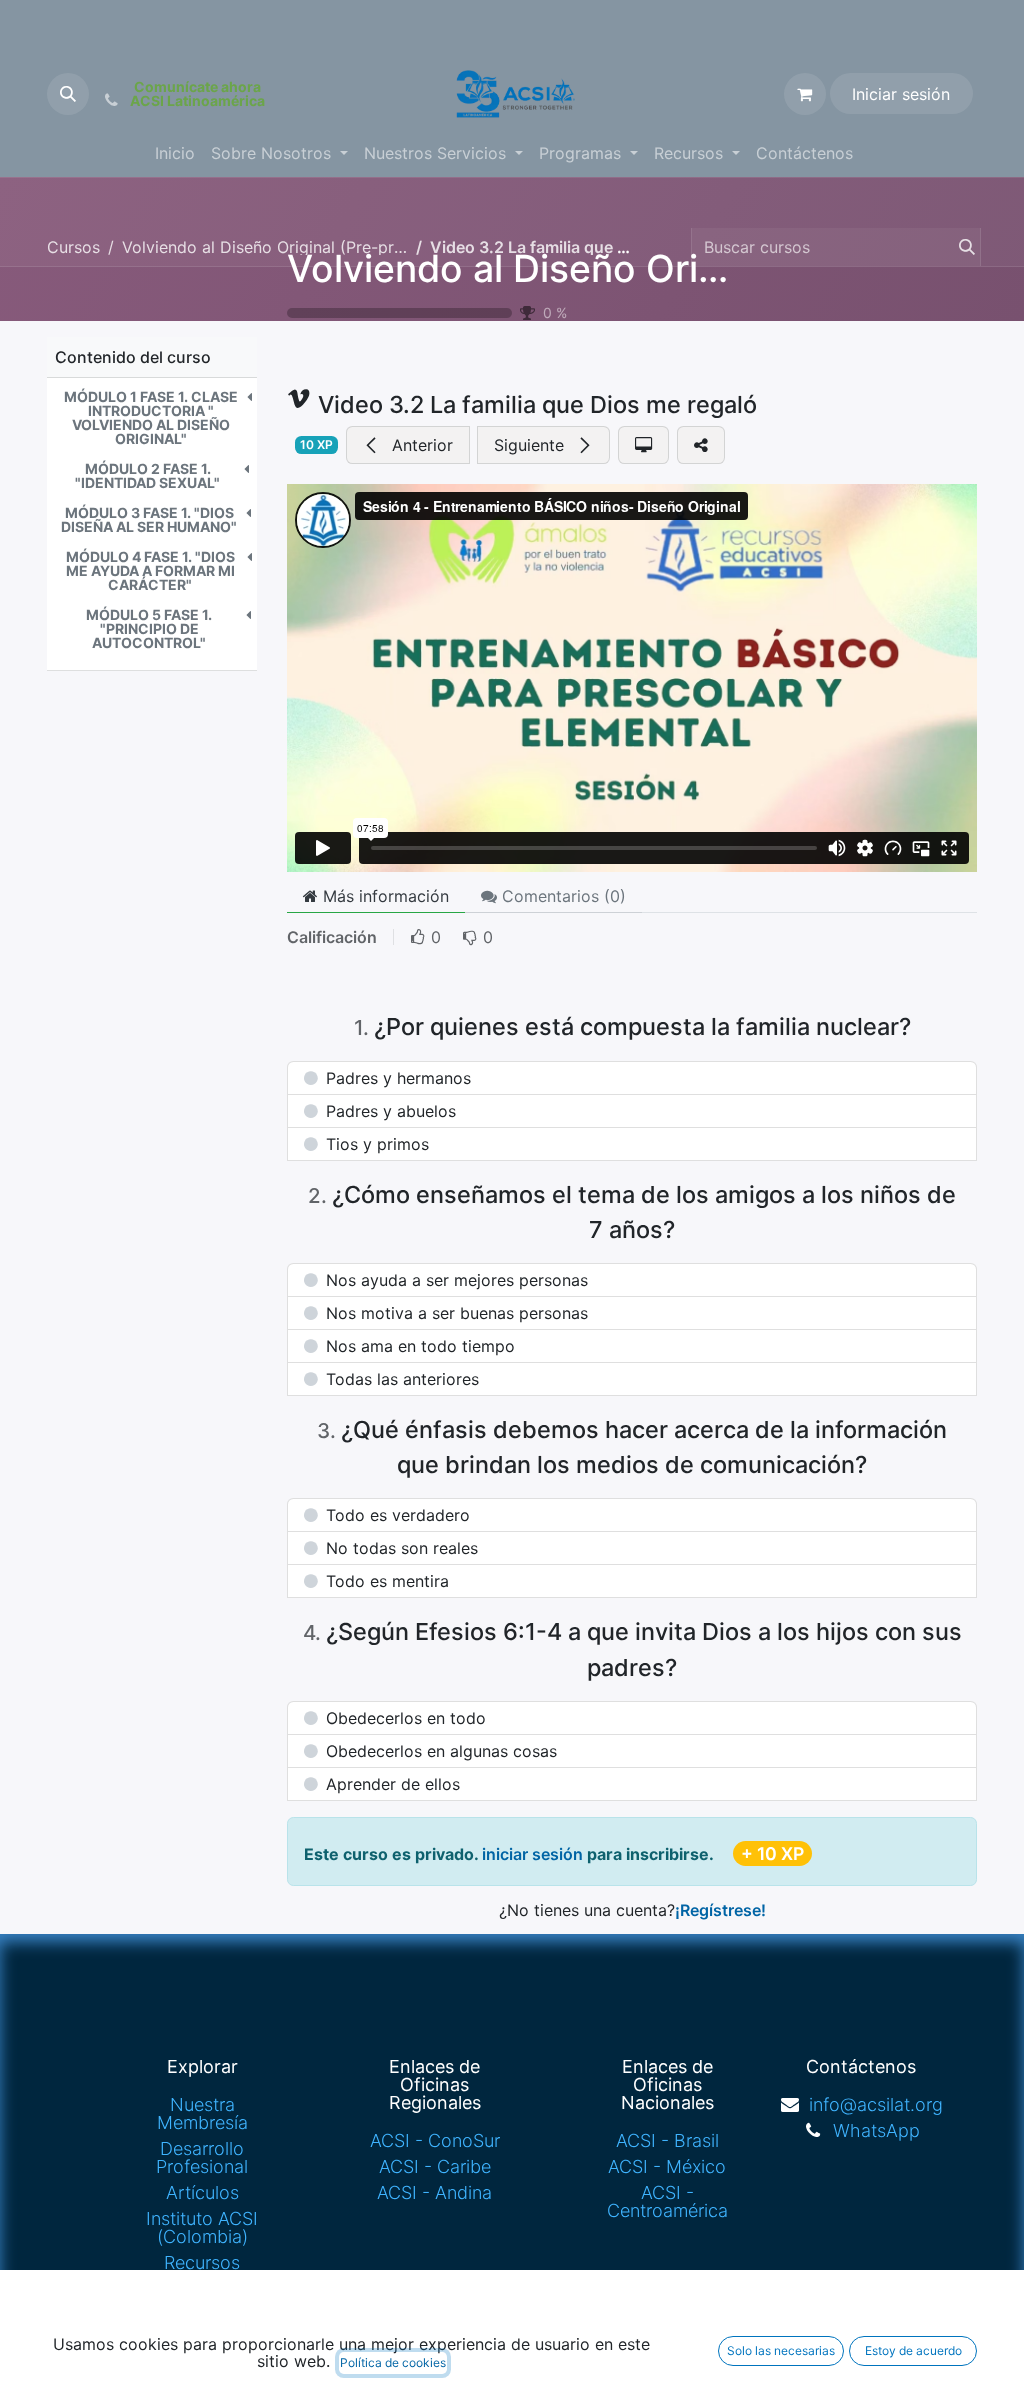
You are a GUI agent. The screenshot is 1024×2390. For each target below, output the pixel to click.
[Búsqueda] (961, 247)
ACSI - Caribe (435, 2166)
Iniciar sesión (901, 94)
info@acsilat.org (876, 2104)
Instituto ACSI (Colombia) (202, 2227)
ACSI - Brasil (667, 2140)
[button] (68, 94)
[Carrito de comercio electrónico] (805, 94)
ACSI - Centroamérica (667, 2201)
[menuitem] (175, 153)
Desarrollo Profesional (202, 2157)
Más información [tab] (383, 896)
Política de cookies (393, 2362)
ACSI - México (667, 2166)
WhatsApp (876, 2130)
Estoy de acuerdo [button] (913, 2350)
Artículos (202, 2192)
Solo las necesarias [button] (781, 2350)
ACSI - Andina (434, 2192)
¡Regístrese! (720, 1910)
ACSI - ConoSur (435, 2140)
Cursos (73, 247)
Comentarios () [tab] (561, 896)
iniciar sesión (534, 1854)
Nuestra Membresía (202, 2113)
